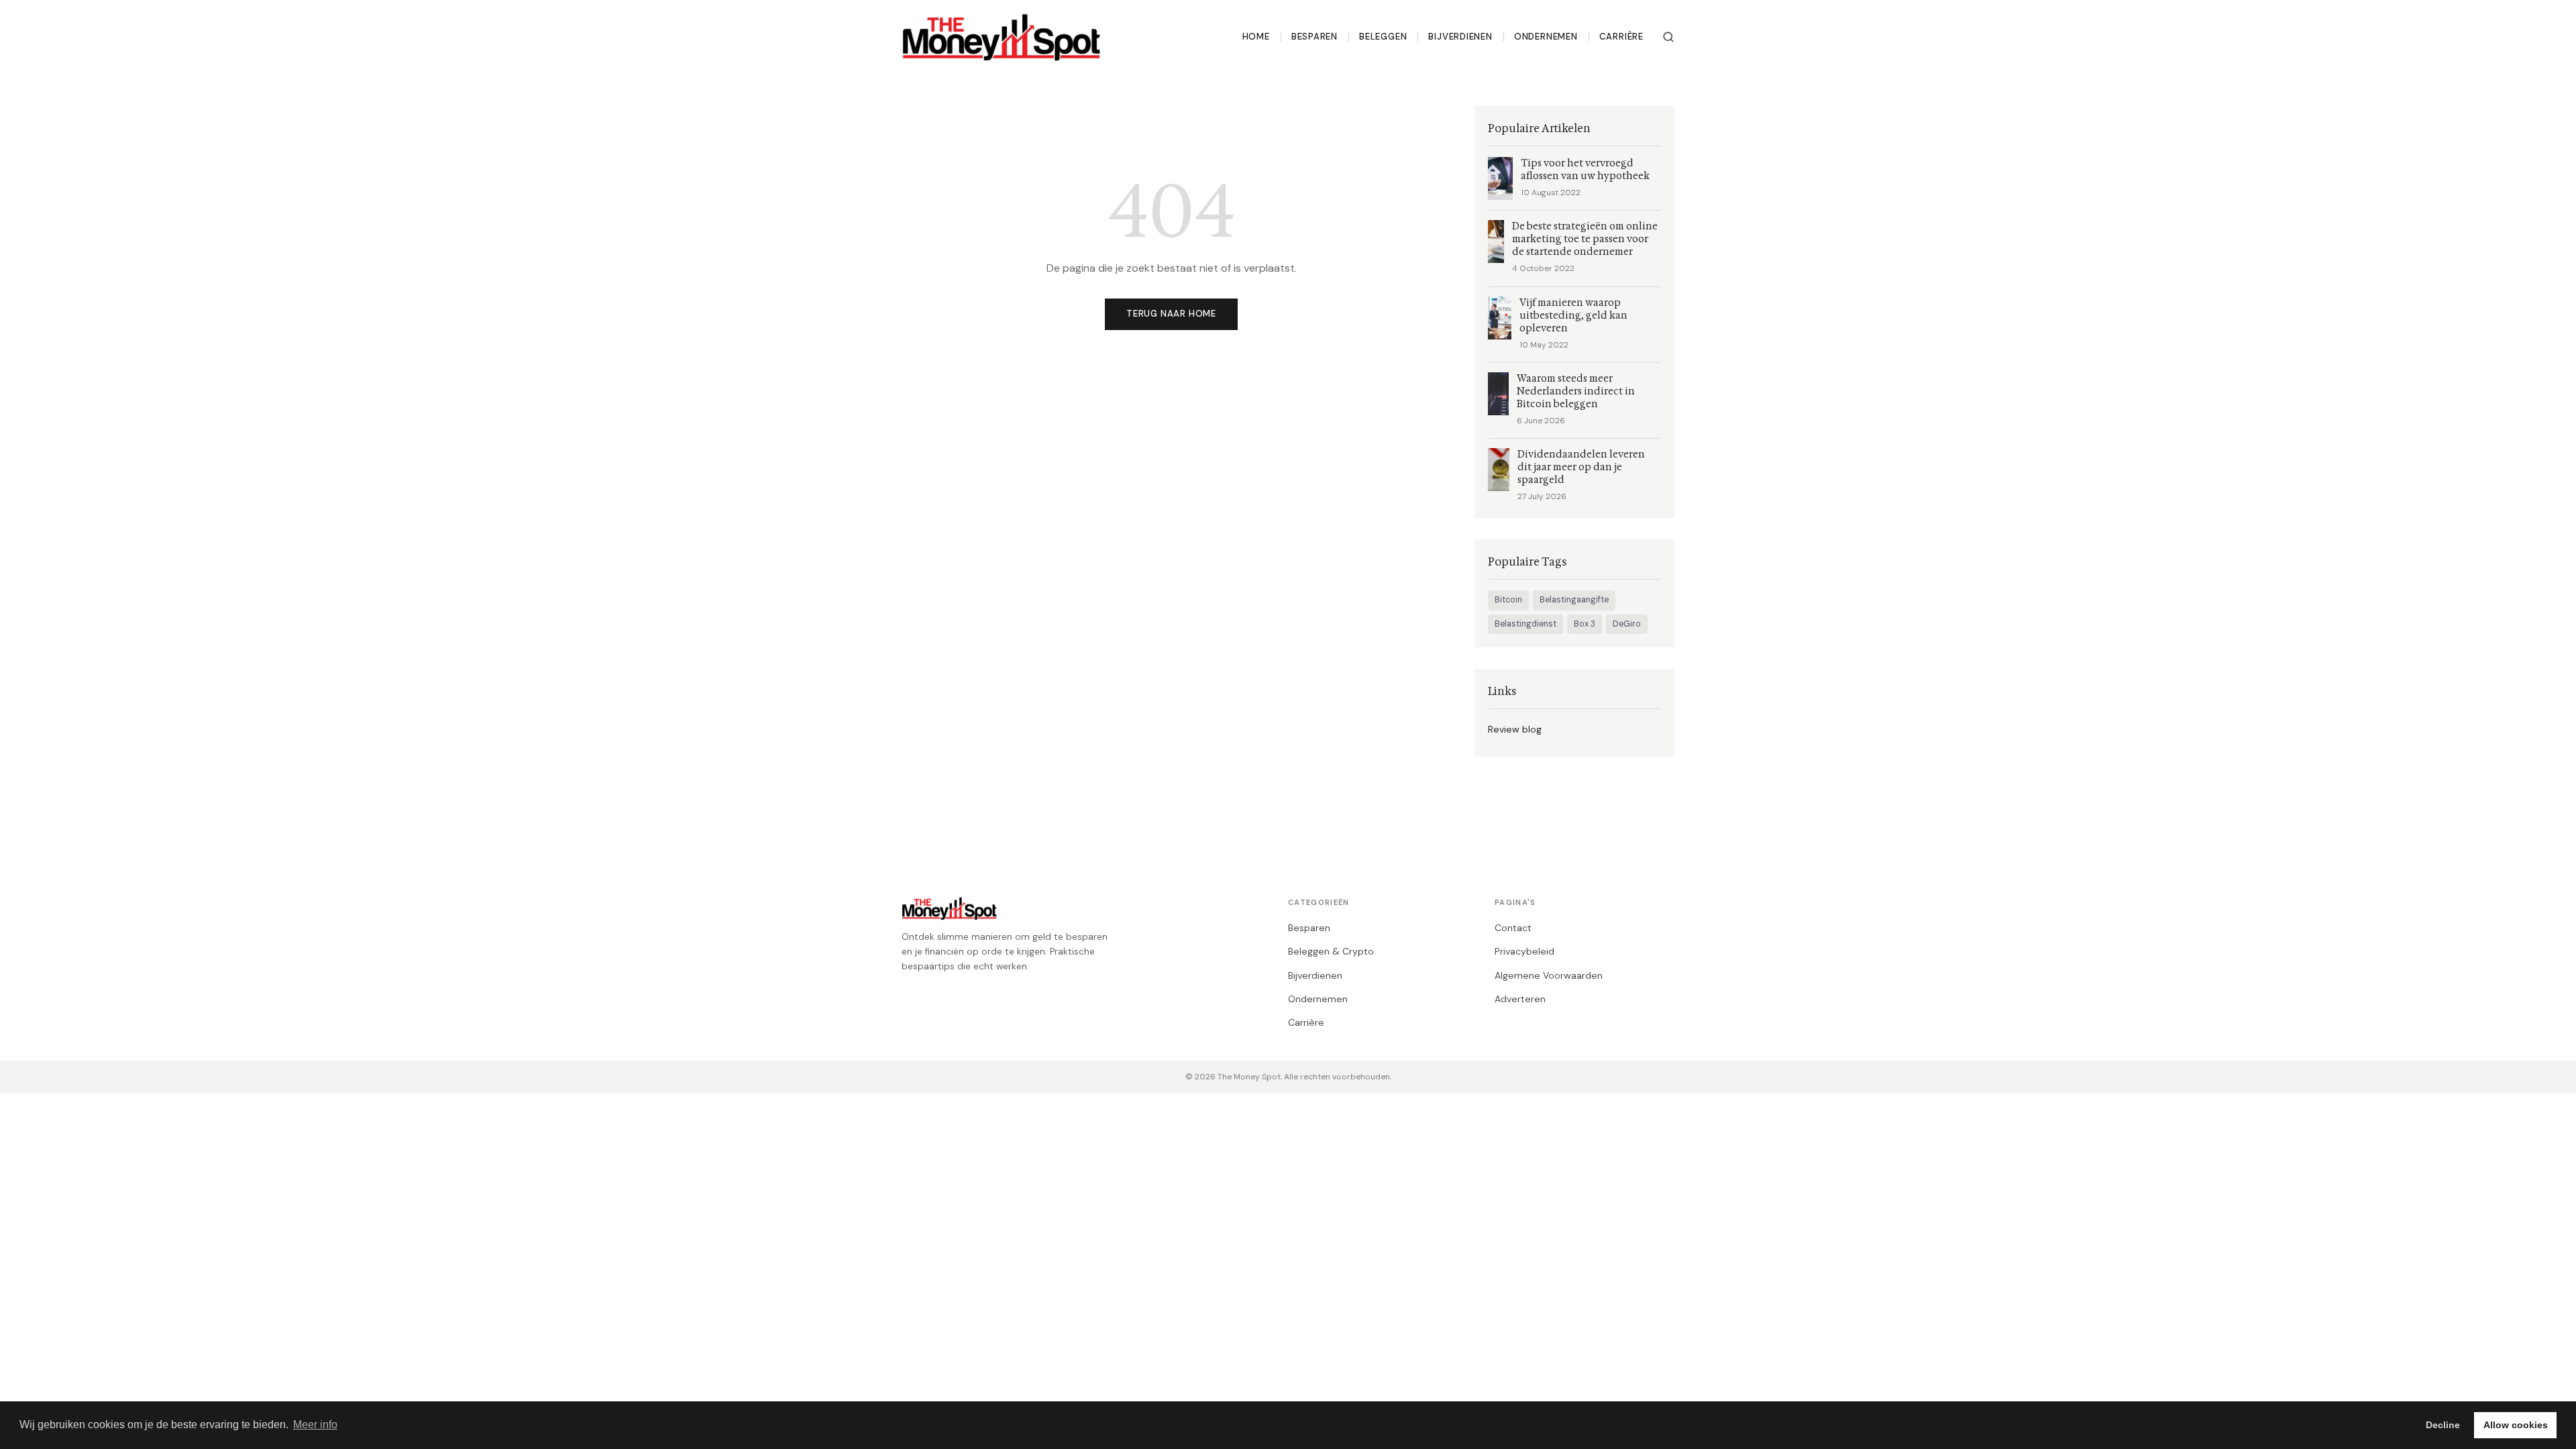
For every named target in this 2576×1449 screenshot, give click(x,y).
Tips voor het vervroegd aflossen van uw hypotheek (1585, 170)
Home (1256, 37)
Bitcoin (1508, 600)
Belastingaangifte (1574, 600)
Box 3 (1585, 624)
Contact (1513, 928)
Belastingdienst (1525, 624)
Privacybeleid (1524, 951)
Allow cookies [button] (2516, 1425)
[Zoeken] (1668, 37)
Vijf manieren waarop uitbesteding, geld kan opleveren (1573, 316)
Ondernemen (1546, 37)
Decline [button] (2443, 1425)
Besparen (1314, 37)
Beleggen (1383, 37)
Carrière (1621, 37)
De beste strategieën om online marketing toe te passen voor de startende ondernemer (1585, 239)
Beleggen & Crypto (1331, 951)
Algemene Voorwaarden (1549, 975)
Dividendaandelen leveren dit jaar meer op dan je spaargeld (1581, 467)
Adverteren (1520, 999)
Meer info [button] (315, 1425)
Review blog (1515, 729)
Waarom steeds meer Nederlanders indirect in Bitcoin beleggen (1576, 391)
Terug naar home (1171, 314)
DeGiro (1627, 624)
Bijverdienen (1460, 37)
